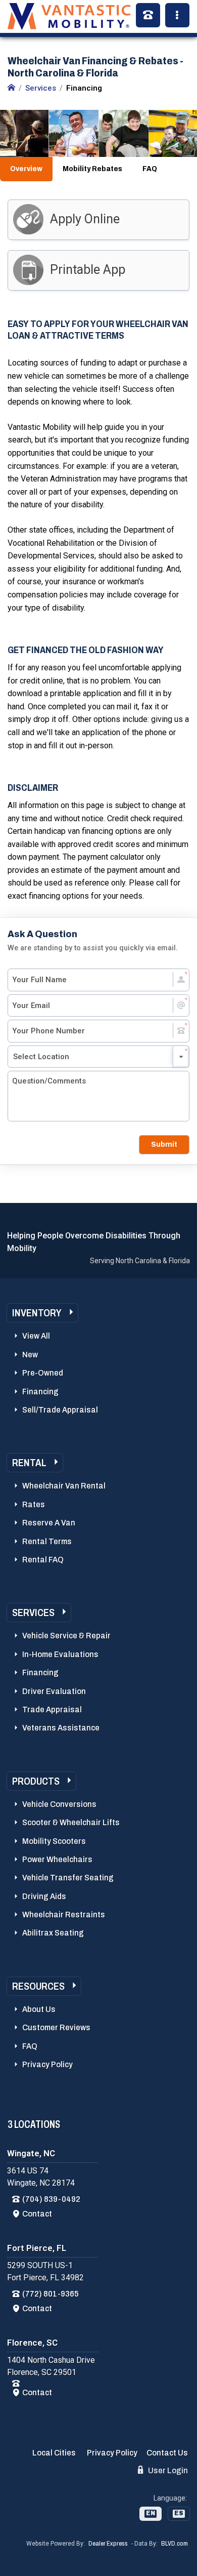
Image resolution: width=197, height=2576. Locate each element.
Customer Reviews (56, 2027)
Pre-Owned (43, 1373)
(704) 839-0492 (51, 2199)
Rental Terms (47, 1541)
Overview (26, 169)
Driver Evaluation (54, 1691)
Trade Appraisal (52, 1709)
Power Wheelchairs (57, 1859)
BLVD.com (175, 2544)
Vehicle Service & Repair (66, 1636)
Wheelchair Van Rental (64, 1486)
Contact (37, 2214)
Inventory (37, 1313)
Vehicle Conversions (59, 1804)
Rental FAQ (43, 1560)
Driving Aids (44, 1896)
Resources (38, 1986)
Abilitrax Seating (53, 1933)
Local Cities (54, 2453)
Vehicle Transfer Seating (68, 1878)
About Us (39, 2009)
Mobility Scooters (54, 1841)
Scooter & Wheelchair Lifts (71, 1822)
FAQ (150, 169)
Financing (40, 1392)
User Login (167, 2470)
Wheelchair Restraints (64, 1915)
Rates (34, 1504)
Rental (29, 1463)
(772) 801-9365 (51, 2294)
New (30, 1355)
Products (36, 1781)
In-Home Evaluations (60, 1654)
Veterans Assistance (61, 1728)
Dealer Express (108, 2544)
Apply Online (85, 219)
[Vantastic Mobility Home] (11, 88)
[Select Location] (98, 1057)
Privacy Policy (47, 2064)
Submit (164, 1144)
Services (33, 1613)
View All (36, 1336)
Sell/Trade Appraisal (60, 1410)
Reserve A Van (49, 1523)
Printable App (88, 270)
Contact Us (167, 2453)
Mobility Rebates (92, 169)
